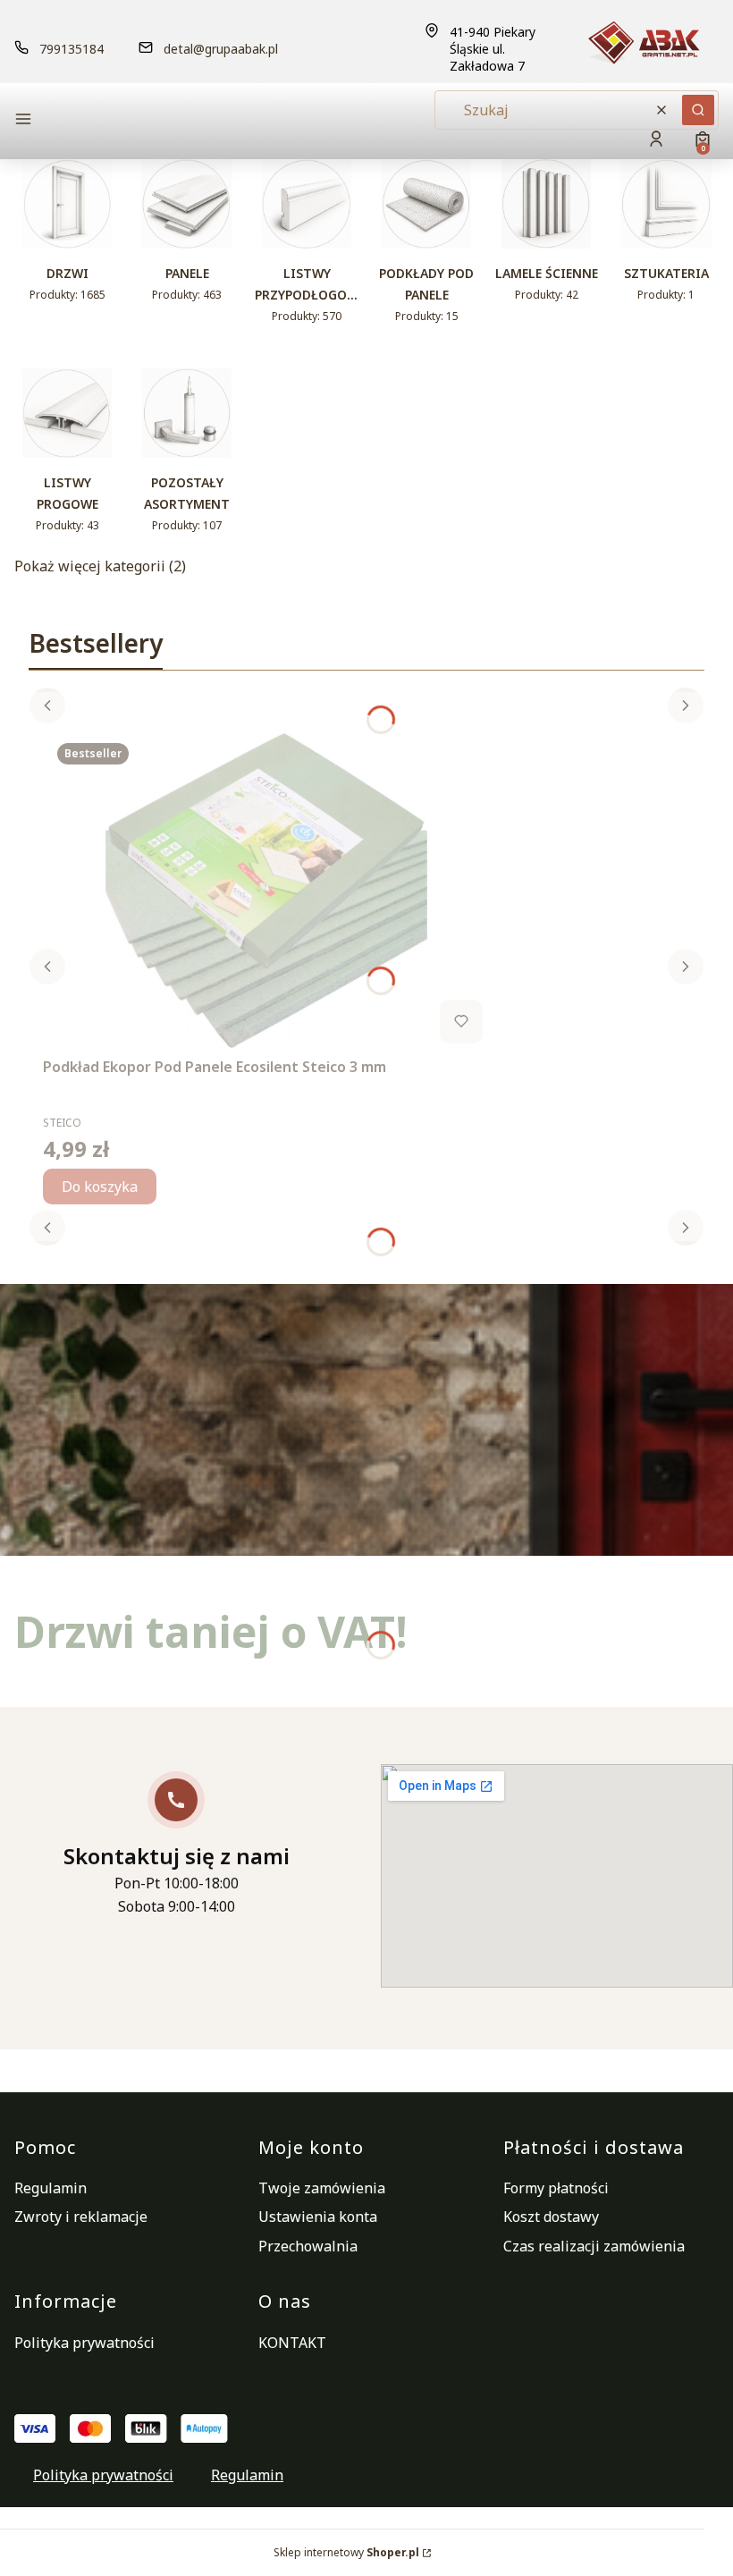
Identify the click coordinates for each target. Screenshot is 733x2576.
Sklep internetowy (346, 2552)
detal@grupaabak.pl (221, 49)
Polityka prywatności (84, 2343)
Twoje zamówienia (322, 2188)
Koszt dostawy (551, 2217)
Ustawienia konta (318, 2217)
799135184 (72, 49)
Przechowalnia (308, 2246)
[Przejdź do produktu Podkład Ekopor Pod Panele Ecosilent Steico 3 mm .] (266, 890)
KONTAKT (292, 2343)
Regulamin (51, 2188)
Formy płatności (556, 2188)
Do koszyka (100, 1187)
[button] (125, 121)
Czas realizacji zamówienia (594, 2246)
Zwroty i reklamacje (81, 2217)
